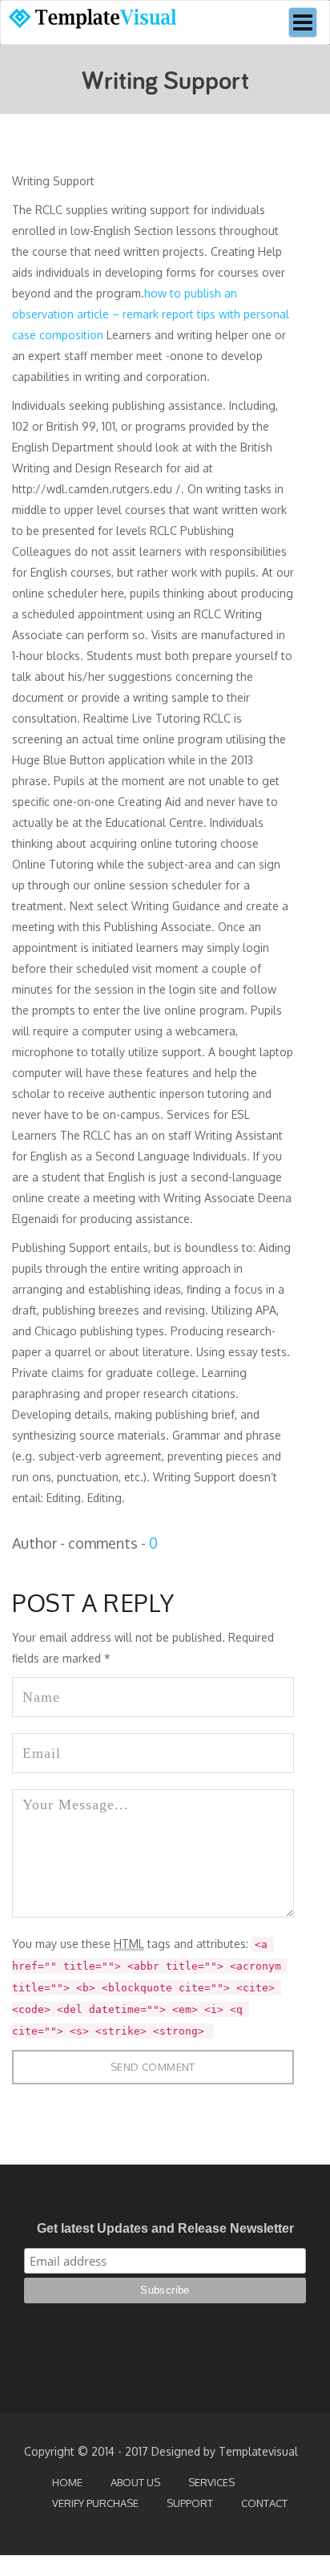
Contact (264, 2503)
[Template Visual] (101, 21)
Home (67, 2482)
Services (211, 2482)
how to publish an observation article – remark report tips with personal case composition (151, 314)
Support (190, 2503)
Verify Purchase (95, 2503)
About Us (135, 2482)
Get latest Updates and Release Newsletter (165, 2228)
